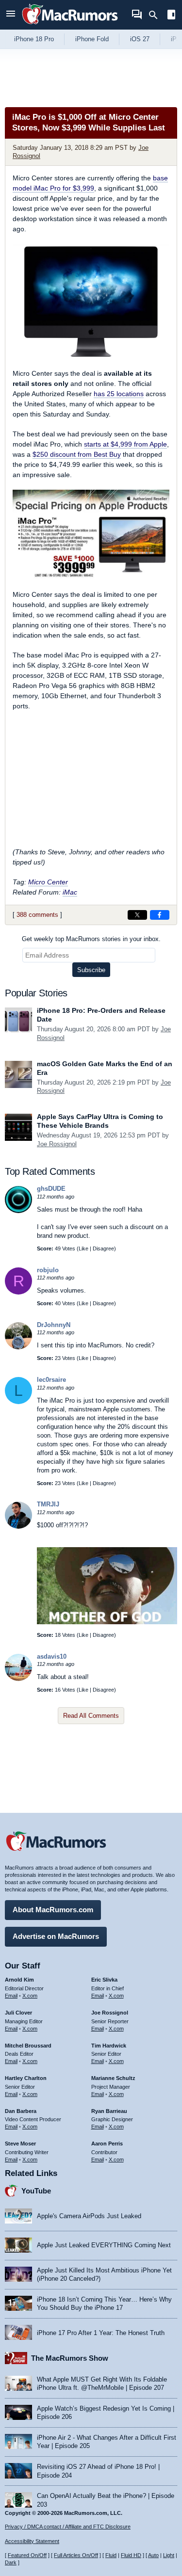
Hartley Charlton (26, 2078)
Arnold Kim (19, 1980)
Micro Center (48, 882)
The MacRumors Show (70, 2358)
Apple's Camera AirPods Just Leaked (89, 2216)
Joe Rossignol (57, 1144)
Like (83, 1248)
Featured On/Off (27, 2555)
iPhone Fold (92, 39)
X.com (30, 1996)
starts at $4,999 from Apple (125, 444)
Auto (153, 2555)
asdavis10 (52, 1656)
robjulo (48, 1270)
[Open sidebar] (171, 16)
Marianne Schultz (113, 2078)
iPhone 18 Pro (34, 39)
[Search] (157, 15)
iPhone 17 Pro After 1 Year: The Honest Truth (101, 2333)
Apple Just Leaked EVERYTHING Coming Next (104, 2245)
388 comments (37, 915)
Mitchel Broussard (28, 2046)
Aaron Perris (107, 2144)
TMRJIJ (48, 1504)
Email (11, 1996)
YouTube (36, 2191)
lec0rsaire (51, 1380)
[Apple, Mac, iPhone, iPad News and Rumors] (70, 25)
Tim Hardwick (109, 2046)
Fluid (111, 2555)
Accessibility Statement (32, 2541)
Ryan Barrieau (109, 2111)
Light (169, 2555)
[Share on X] (137, 915)
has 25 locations (119, 394)
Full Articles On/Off (76, 2555)
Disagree (103, 1248)
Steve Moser (20, 2144)
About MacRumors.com (53, 1910)
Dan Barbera (21, 2111)
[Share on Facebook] (160, 915)
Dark (11, 2562)
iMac (70, 892)
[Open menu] (11, 15)
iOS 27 (140, 39)
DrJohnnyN (54, 1325)
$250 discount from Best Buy (77, 454)
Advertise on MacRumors (56, 1936)
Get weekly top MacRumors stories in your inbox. (91, 939)
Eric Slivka (104, 1980)
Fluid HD (131, 2555)
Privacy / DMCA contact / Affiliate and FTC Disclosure (68, 2527)
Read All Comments (91, 1716)
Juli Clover (18, 2013)
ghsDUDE (51, 1189)
